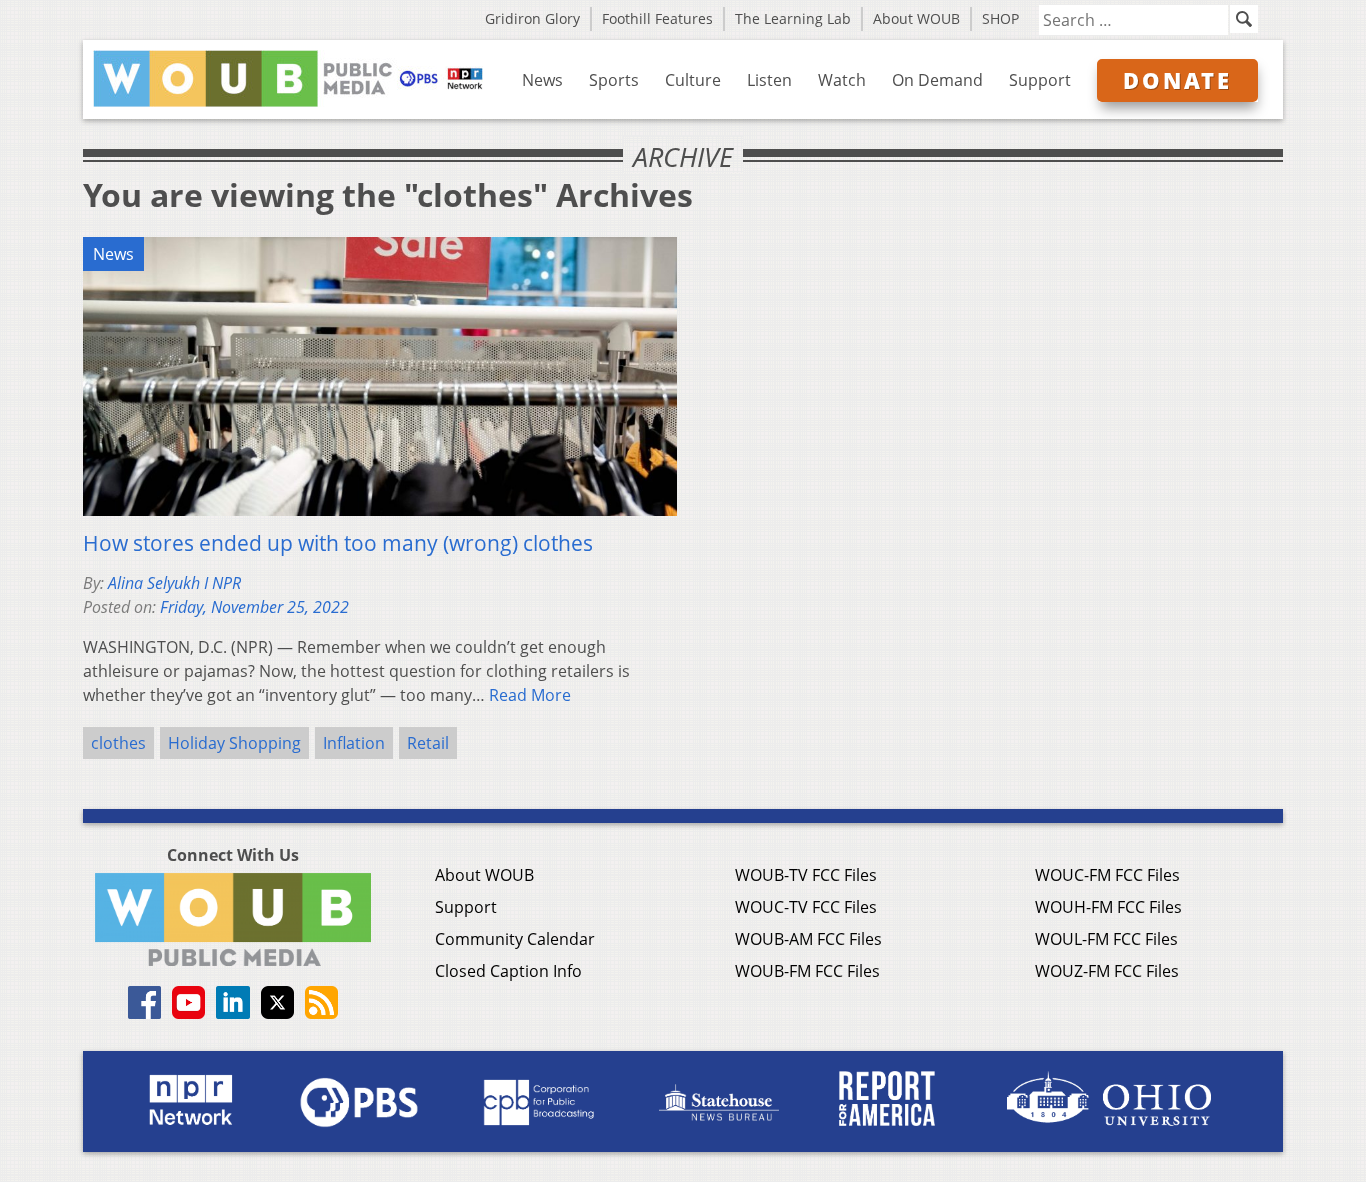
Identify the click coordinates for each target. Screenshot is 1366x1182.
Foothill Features (657, 18)
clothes (118, 743)
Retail (428, 743)
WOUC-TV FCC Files (806, 907)
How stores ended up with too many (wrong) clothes (338, 543)
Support (1040, 80)
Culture (693, 80)
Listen (769, 80)
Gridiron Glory (532, 18)
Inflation (354, 743)
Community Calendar (515, 939)
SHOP (1000, 18)
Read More (530, 695)
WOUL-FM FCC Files (1106, 939)
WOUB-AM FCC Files (808, 939)
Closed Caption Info (508, 971)
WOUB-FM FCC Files (807, 971)
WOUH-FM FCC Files (1108, 907)
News (542, 80)
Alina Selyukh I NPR (174, 583)
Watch (842, 80)
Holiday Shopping (234, 743)
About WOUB (916, 18)
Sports (614, 80)
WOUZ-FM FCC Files (1107, 971)
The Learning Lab (793, 18)
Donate (1177, 80)
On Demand (937, 80)
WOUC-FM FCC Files (1107, 875)
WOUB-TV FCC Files (806, 875)
